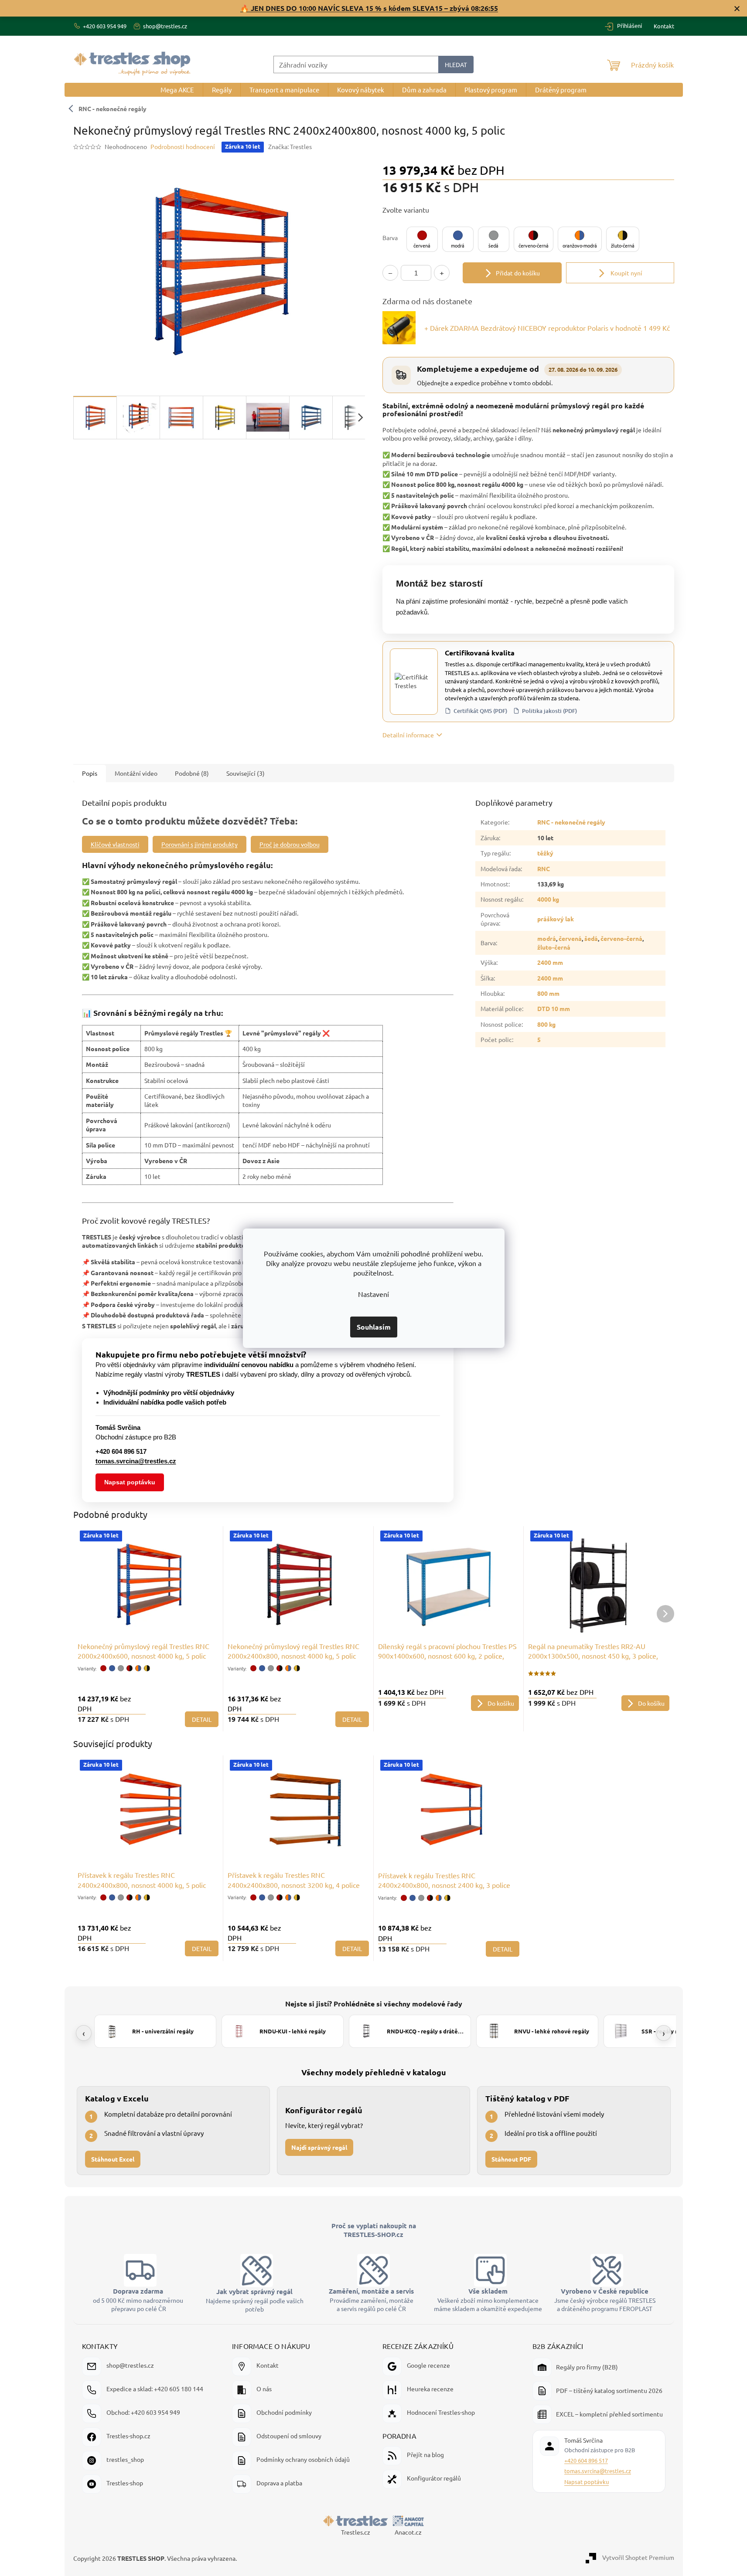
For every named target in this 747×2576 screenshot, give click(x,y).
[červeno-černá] (130, 1668)
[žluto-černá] (147, 1668)
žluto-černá (554, 947)
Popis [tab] (90, 773)
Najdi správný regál (319, 2147)
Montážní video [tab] (136, 773)
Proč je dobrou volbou (290, 844)
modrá (547, 938)
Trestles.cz (356, 2532)
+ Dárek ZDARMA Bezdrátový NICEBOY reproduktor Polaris (547, 328)
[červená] (103, 1668)
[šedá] (121, 1668)
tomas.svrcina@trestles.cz (598, 2471)
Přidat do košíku (518, 273)
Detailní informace (408, 735)
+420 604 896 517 (586, 2460)
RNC (544, 869)
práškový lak (556, 919)
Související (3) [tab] (246, 773)
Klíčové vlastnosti (115, 844)
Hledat (456, 64)
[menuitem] (177, 90)
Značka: (290, 146)
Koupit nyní (626, 273)
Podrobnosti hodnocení (183, 146)
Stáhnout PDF (511, 2159)
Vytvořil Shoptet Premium (638, 2557)
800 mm (548, 993)
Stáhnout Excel (113, 2159)
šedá (591, 938)
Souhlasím (374, 1327)
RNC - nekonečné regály (113, 109)
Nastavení (373, 1294)
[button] (422, 239)
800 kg (546, 1024)
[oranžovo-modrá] (138, 1668)
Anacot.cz (408, 2532)
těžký (545, 853)
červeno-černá (621, 938)
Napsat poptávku (130, 1482)
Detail (202, 1719)
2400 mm (550, 962)
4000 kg (548, 899)
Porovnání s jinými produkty (200, 844)
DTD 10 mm (554, 1008)
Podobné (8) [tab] (192, 773)
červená (570, 938)
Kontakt (664, 26)
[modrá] (112, 1668)
